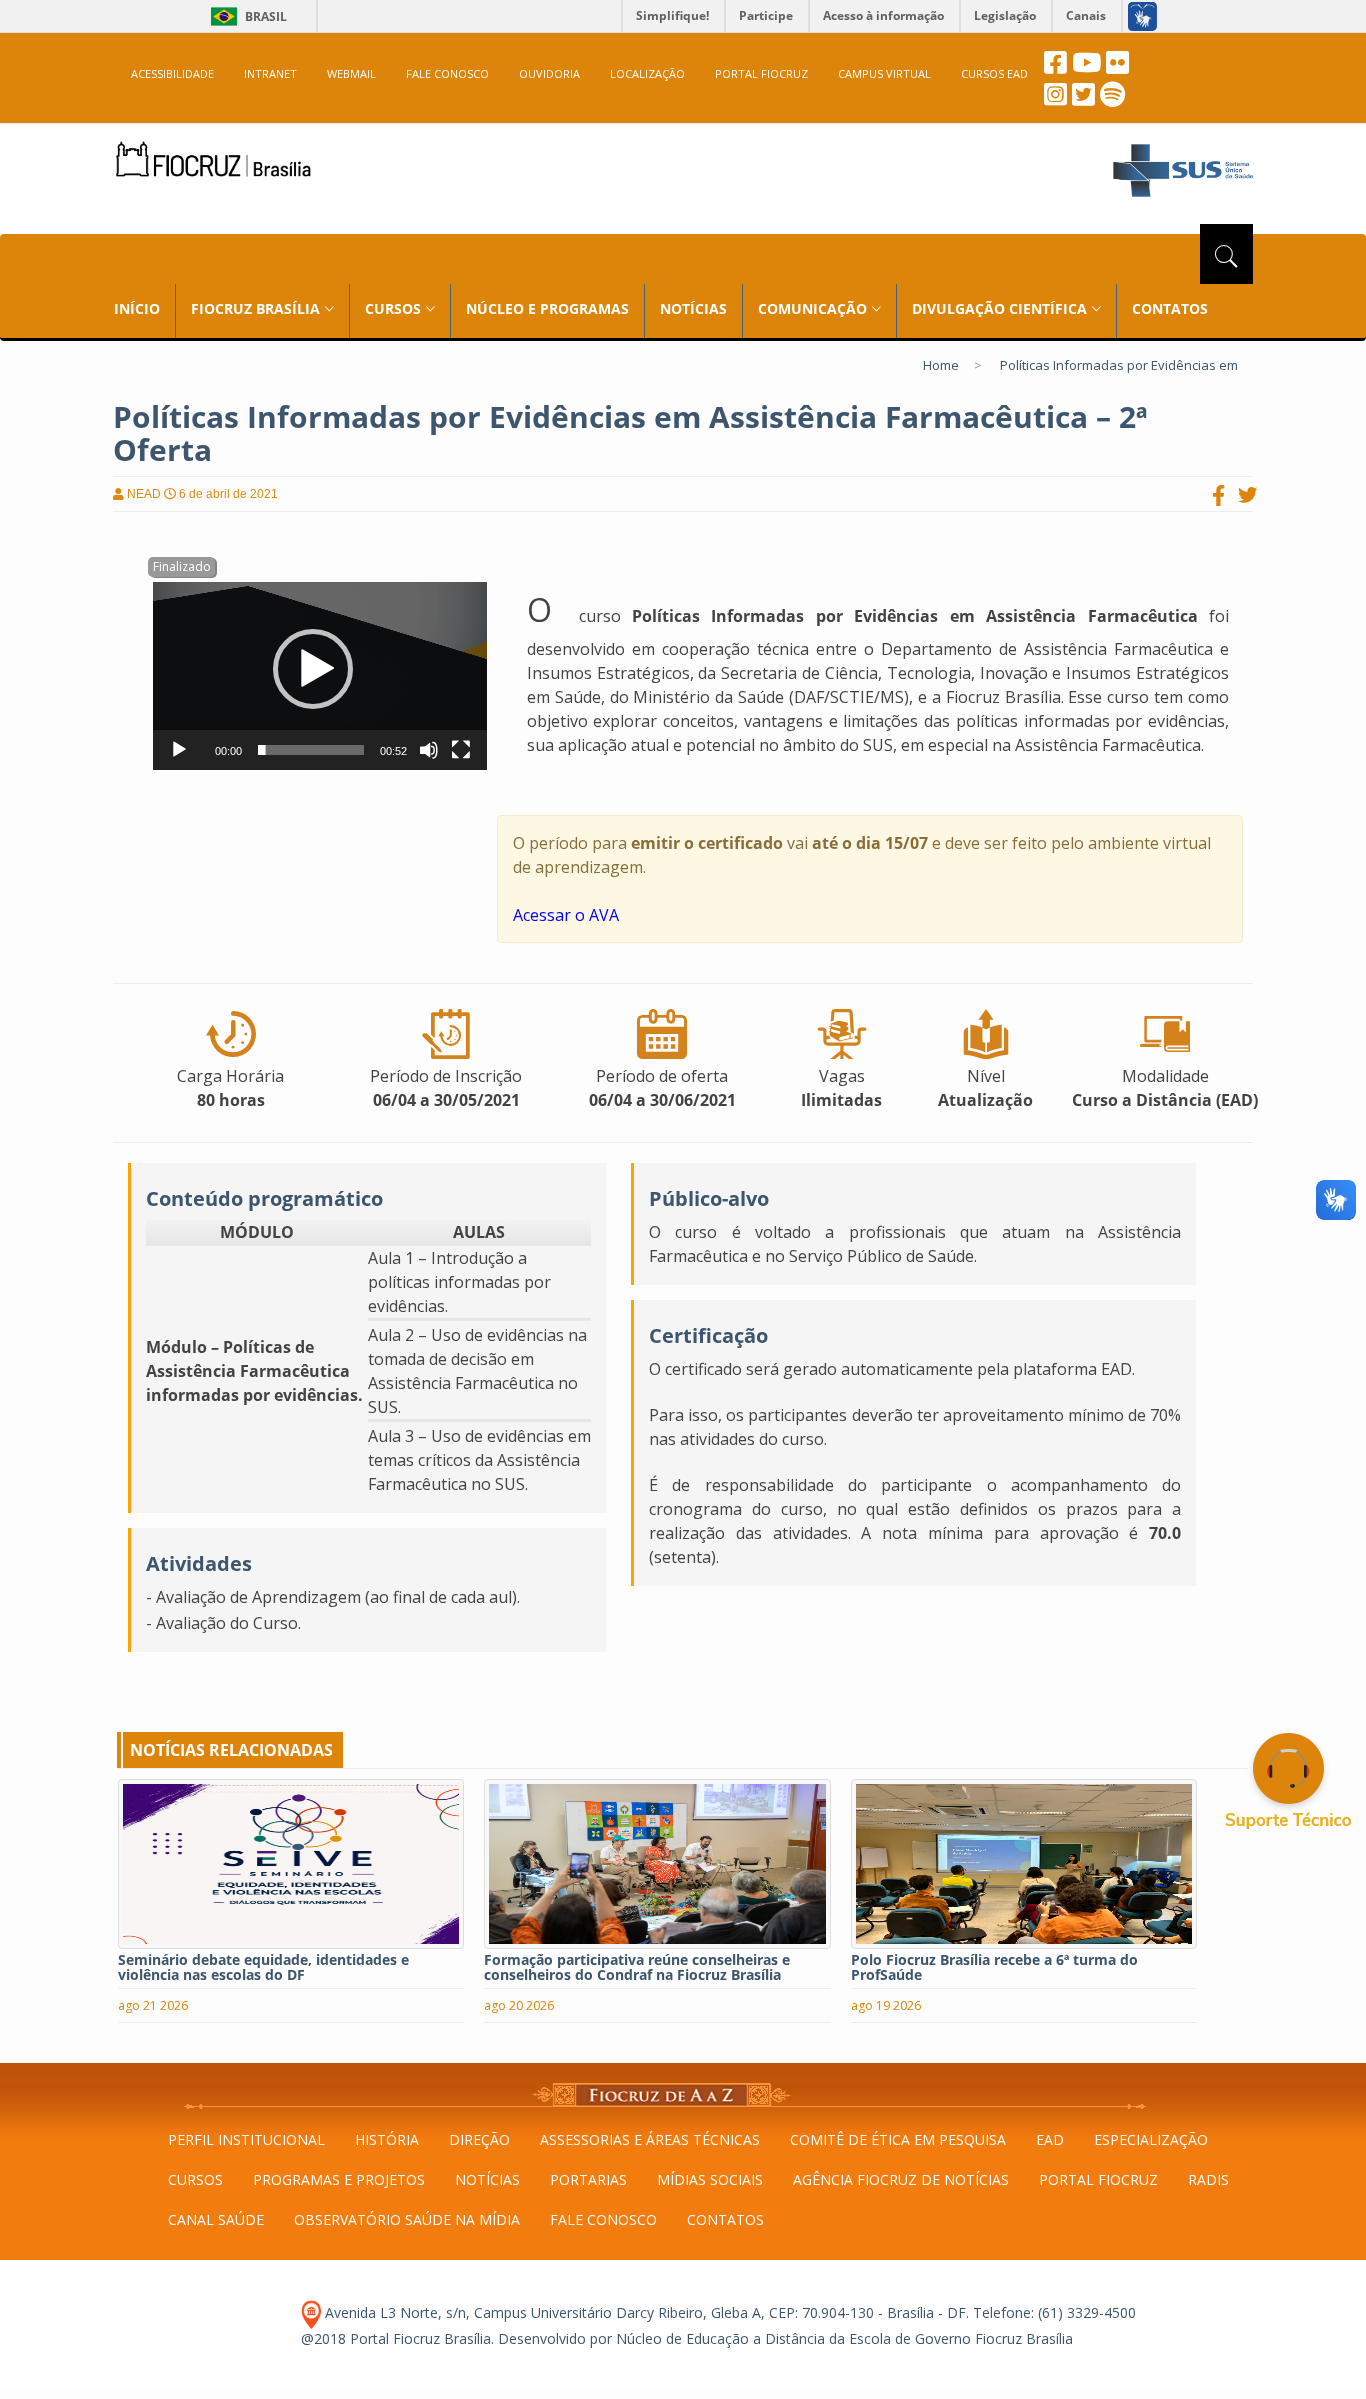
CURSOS (195, 2179)
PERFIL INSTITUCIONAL (246, 2139)
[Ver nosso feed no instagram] (1055, 99)
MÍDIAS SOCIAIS (710, 2179)
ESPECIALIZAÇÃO (1151, 2139)
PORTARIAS (588, 2179)
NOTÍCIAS (693, 308)
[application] (320, 676)
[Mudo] (429, 750)
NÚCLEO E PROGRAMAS (547, 308)
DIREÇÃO (479, 2139)
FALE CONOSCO (447, 73)
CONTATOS (1170, 308)
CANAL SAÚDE (216, 2219)
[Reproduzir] (179, 750)
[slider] (311, 750)
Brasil (245, 16)
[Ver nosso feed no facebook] (1055, 67)
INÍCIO (137, 308)
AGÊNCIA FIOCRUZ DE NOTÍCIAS (901, 2179)
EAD (1050, 2139)
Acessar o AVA (566, 915)
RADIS (1208, 2179)
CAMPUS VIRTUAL (884, 73)
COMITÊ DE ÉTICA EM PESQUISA (898, 2139)
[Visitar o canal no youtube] (1086, 67)
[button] (313, 669)
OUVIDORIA (549, 73)
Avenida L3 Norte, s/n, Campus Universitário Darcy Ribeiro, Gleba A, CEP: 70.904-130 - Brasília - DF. (645, 2312)
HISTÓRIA (387, 2139)
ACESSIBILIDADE (172, 73)
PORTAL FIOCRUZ (761, 73)
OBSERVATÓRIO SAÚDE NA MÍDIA (407, 2219)
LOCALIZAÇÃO (647, 73)
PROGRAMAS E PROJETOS (339, 2179)
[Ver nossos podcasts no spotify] (1112, 99)
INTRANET (270, 73)
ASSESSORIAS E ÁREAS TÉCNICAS (650, 2139)
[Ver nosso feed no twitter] (1083, 99)
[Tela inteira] (461, 750)
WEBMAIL (351, 73)
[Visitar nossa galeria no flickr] (1117, 67)
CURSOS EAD (994, 73)
